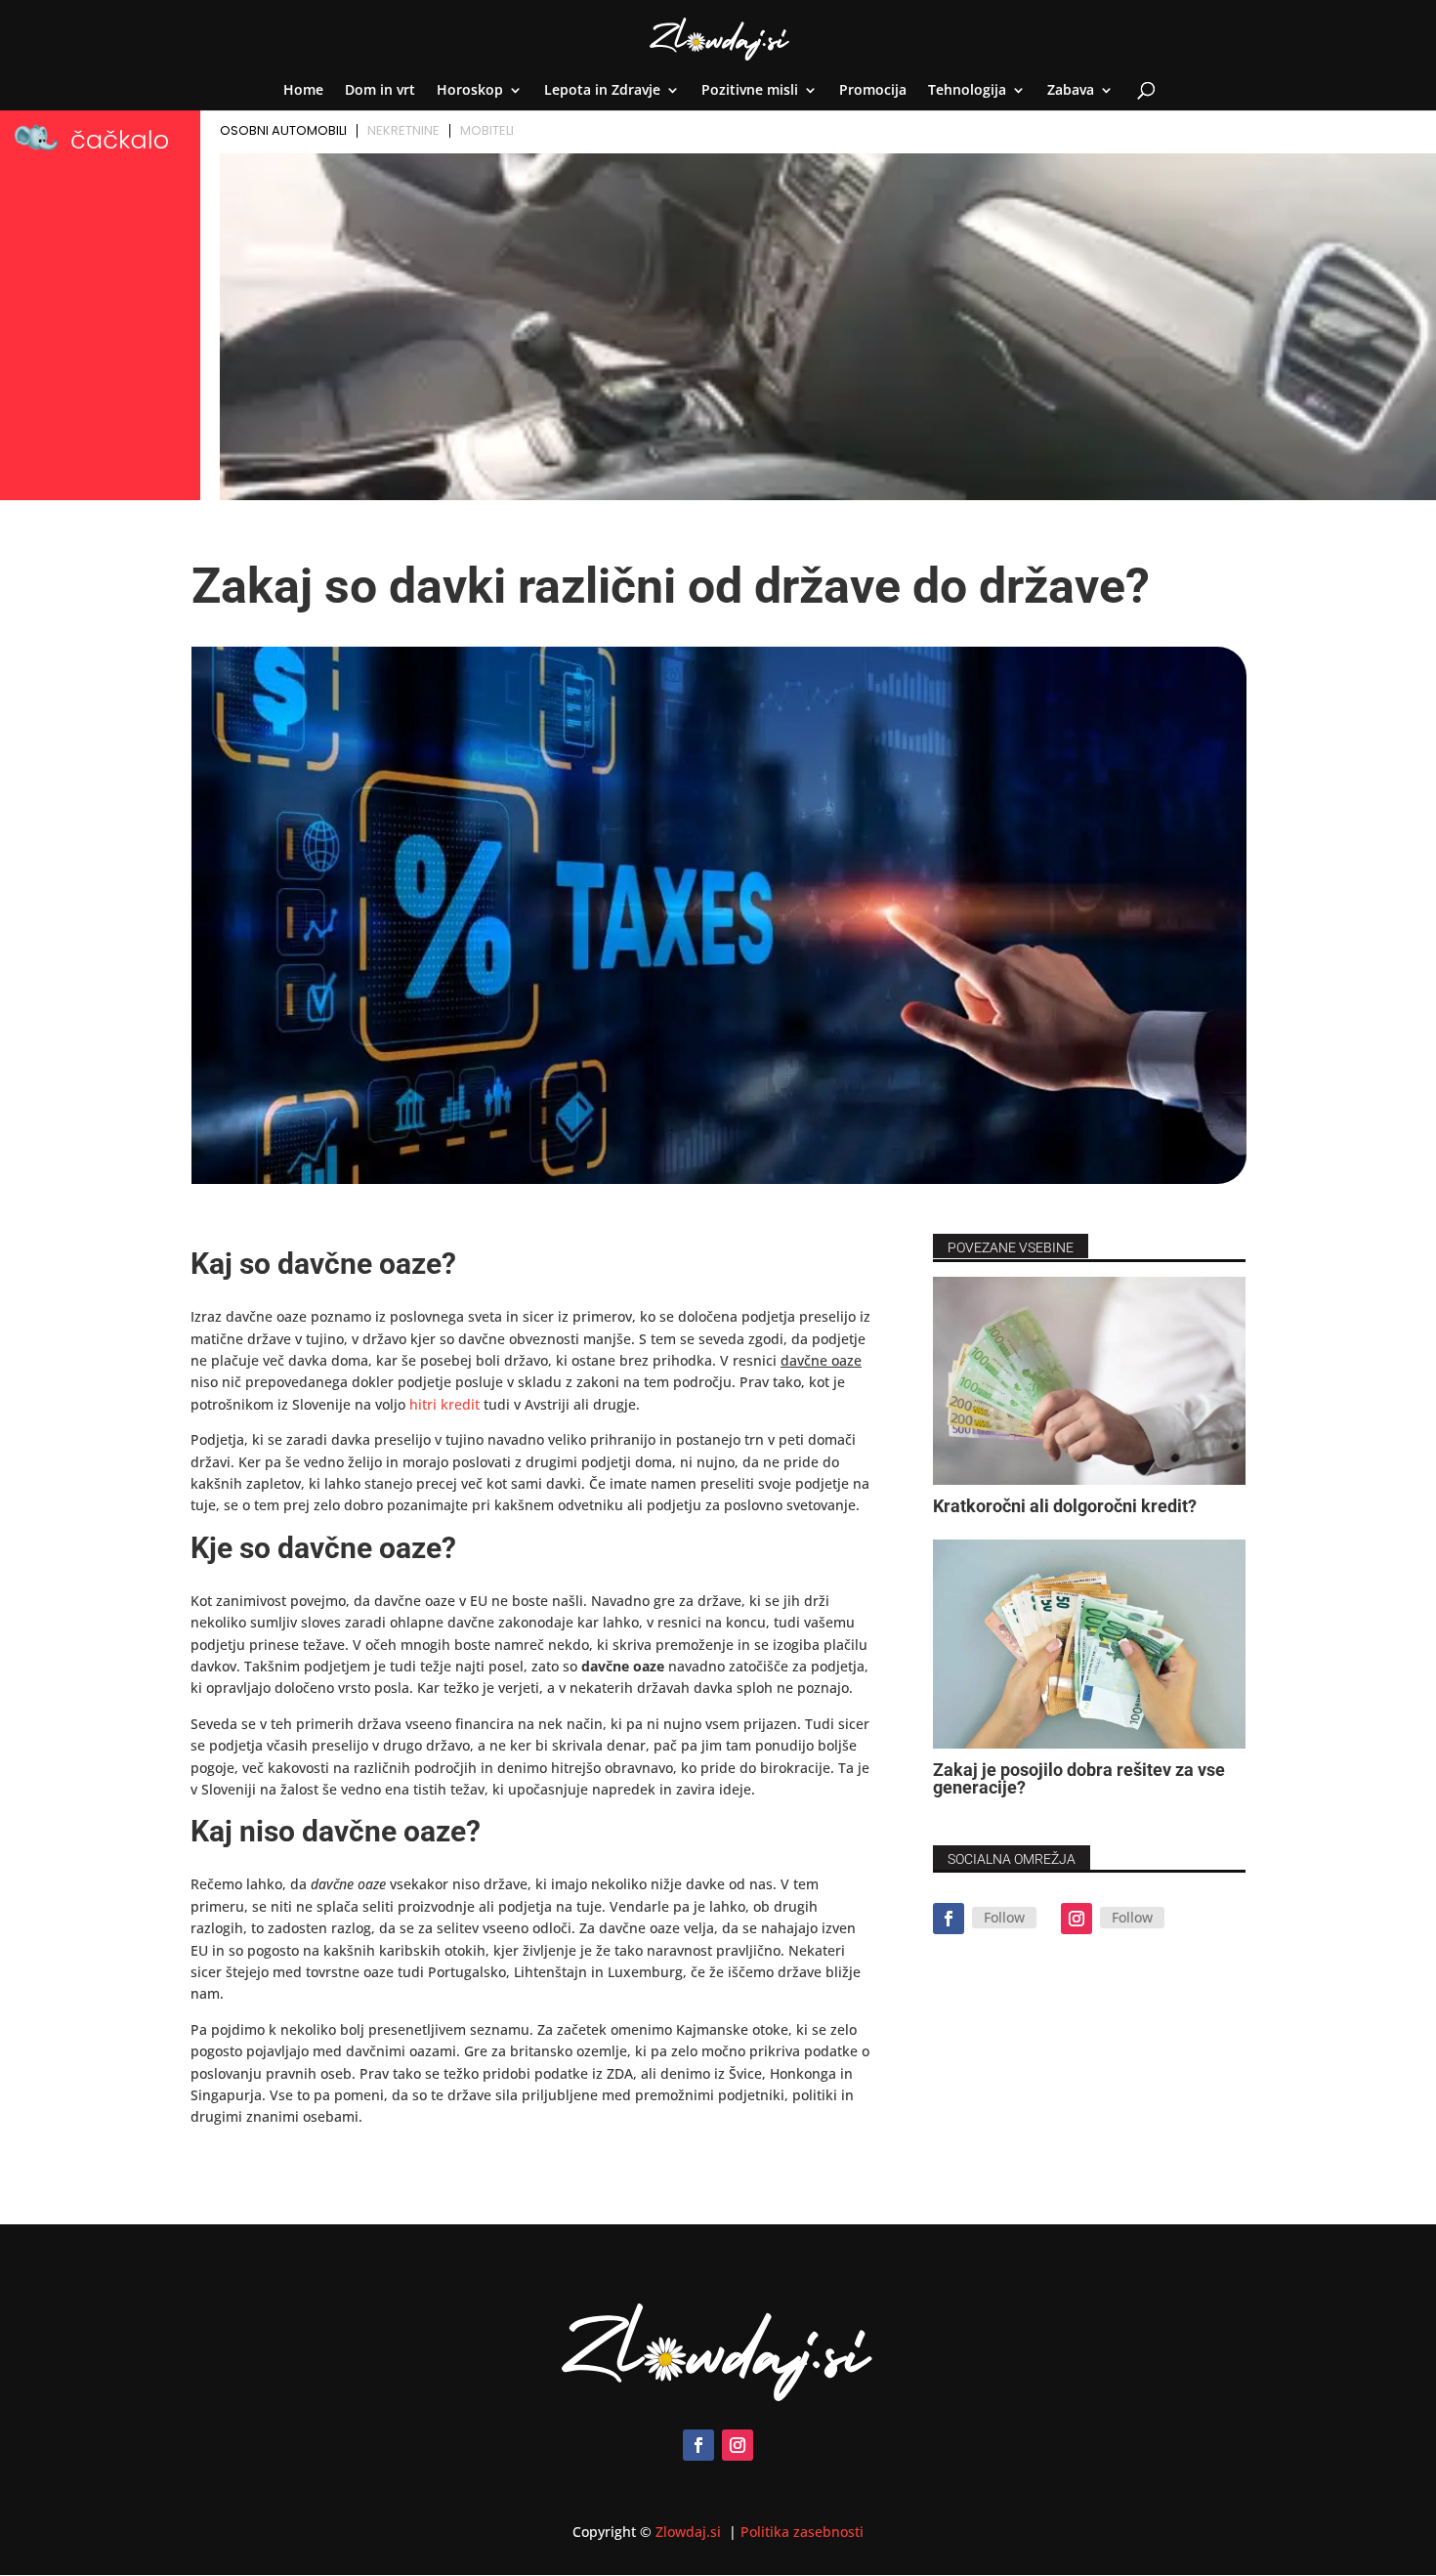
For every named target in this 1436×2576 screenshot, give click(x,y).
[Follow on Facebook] (949, 1919)
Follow (1004, 1917)
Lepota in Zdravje (602, 91)
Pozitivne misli (750, 91)
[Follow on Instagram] (1077, 1919)
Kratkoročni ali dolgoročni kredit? (1065, 1506)
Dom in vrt (380, 91)
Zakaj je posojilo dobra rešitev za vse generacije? (1079, 1778)
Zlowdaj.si (690, 2532)
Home (303, 91)
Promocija (873, 91)
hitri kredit (444, 1404)
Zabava (1071, 91)
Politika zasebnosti (802, 2532)
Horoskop (470, 91)
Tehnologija (967, 91)
